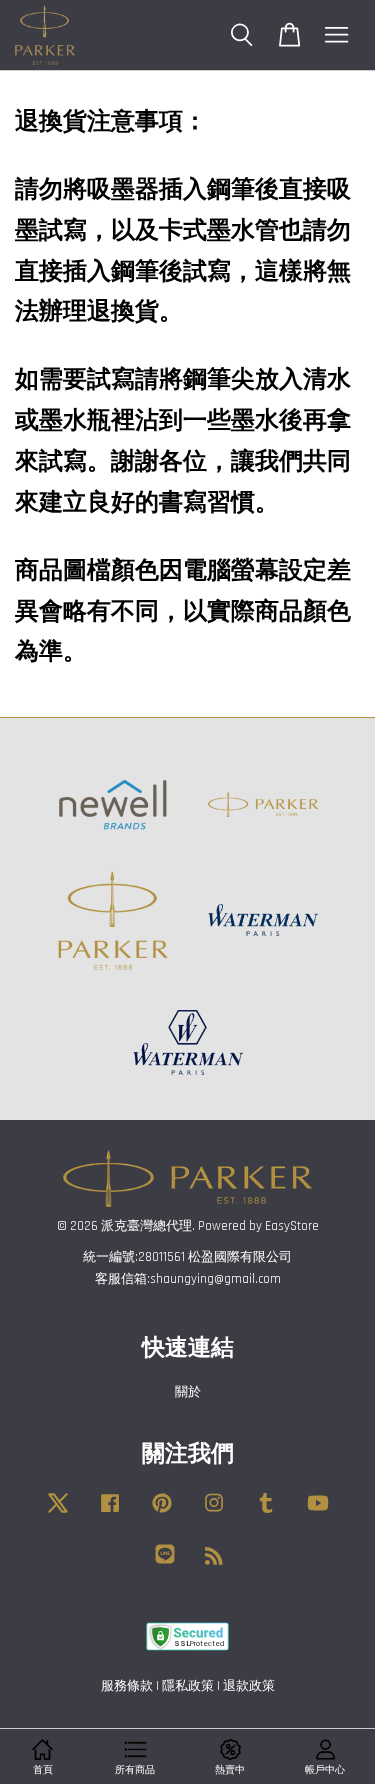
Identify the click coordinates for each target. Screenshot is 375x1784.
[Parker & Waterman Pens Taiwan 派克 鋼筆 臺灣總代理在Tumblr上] (266, 1513)
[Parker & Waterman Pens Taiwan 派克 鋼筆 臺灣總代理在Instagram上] (214, 1513)
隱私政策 (188, 1686)
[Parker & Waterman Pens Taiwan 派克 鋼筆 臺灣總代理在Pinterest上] (162, 1513)
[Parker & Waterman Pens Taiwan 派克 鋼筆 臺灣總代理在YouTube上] (318, 1513)
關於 (188, 1392)
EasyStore (292, 1226)
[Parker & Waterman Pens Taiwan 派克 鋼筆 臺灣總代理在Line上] (165, 1564)
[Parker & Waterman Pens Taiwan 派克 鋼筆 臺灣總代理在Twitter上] (58, 1513)
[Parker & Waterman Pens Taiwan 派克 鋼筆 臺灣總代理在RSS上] (214, 1560)
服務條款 (127, 1686)
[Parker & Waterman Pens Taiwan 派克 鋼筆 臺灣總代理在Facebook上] (110, 1513)
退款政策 (249, 1686)
